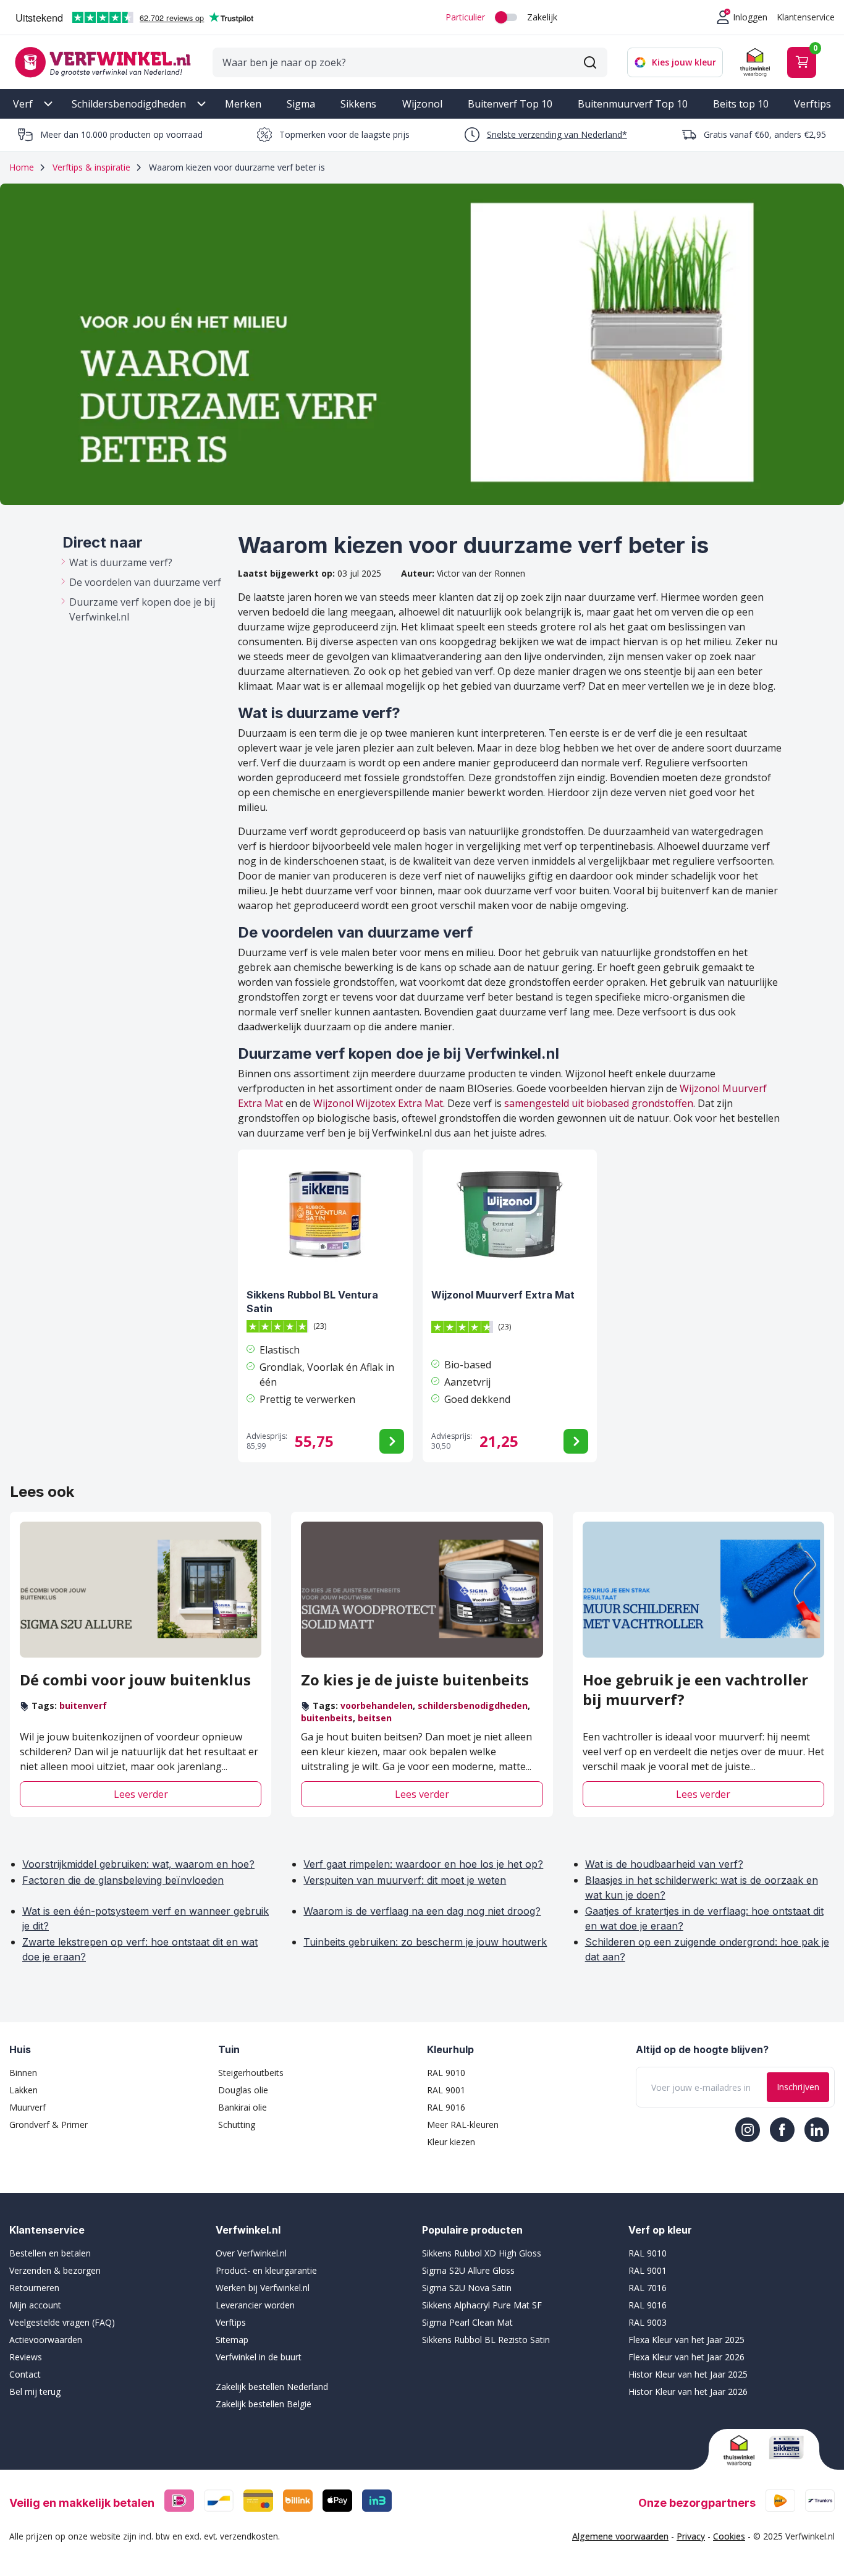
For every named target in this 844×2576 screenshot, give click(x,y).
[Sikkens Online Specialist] (787, 2447)
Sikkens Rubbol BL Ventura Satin (312, 1302)
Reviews (26, 2357)
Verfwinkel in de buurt (259, 2357)
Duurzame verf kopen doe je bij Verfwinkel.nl (142, 609)
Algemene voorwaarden (620, 2536)
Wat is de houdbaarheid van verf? (664, 1864)
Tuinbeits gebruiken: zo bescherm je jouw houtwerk (425, 1942)
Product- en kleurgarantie (266, 2270)
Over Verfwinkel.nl (251, 2253)
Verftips (812, 104)
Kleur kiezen (451, 2142)
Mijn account (35, 2305)
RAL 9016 (446, 2107)
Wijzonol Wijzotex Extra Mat (378, 1103)
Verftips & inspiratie (91, 167)
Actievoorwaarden (46, 2340)
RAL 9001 (446, 2090)
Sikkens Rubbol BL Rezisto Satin (486, 2340)
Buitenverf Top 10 (510, 104)
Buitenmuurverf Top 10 (633, 104)
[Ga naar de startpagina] (103, 62)
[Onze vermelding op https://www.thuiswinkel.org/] (741, 2451)
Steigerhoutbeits (251, 2073)
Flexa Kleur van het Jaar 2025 (686, 2340)
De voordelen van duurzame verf (145, 582)
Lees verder (141, 1794)
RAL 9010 (446, 2073)
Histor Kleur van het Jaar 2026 (688, 2392)
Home (22, 167)
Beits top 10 (741, 104)
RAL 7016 (648, 2288)
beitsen (375, 1718)
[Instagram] (748, 2130)
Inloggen (750, 17)
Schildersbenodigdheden (129, 104)
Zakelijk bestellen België (264, 2404)
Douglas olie (243, 2090)
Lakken (23, 2090)
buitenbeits (327, 1718)
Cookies (729, 2536)
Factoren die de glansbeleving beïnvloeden (123, 1880)
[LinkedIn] (817, 2130)
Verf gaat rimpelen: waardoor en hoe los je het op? (423, 1864)
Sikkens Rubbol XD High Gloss (482, 2253)
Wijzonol (422, 104)
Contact (25, 2374)
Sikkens (358, 104)
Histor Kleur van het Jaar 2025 (688, 2374)
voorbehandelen (377, 1705)
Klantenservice (806, 17)
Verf (23, 104)
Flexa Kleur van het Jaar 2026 (686, 2357)
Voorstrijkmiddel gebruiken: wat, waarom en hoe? (138, 1864)
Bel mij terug (35, 2392)
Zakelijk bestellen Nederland (272, 2387)
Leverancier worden (255, 2305)
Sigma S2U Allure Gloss (468, 2270)
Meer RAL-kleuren (463, 2125)
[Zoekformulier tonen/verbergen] (590, 62)
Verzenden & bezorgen (55, 2270)
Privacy (691, 2536)
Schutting (237, 2125)
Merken (243, 104)
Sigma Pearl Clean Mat (467, 2322)
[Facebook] (782, 2130)
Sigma (301, 104)
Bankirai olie (243, 2107)
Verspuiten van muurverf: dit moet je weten (405, 1880)
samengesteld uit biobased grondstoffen (599, 1103)
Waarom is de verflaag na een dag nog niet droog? (422, 1911)
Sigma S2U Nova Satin (467, 2288)
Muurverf (27, 2107)
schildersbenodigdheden (473, 1705)
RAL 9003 (648, 2322)
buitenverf (83, 1705)
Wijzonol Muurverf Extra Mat (503, 1295)
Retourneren (34, 2288)
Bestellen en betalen (50, 2253)
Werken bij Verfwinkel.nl (263, 2288)
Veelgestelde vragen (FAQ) (62, 2322)
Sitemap (232, 2340)
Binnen (23, 2073)
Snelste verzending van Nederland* (557, 134)
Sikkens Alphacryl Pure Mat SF (482, 2305)
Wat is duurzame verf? (121, 562)
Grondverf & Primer (49, 2125)
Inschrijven (798, 2087)
